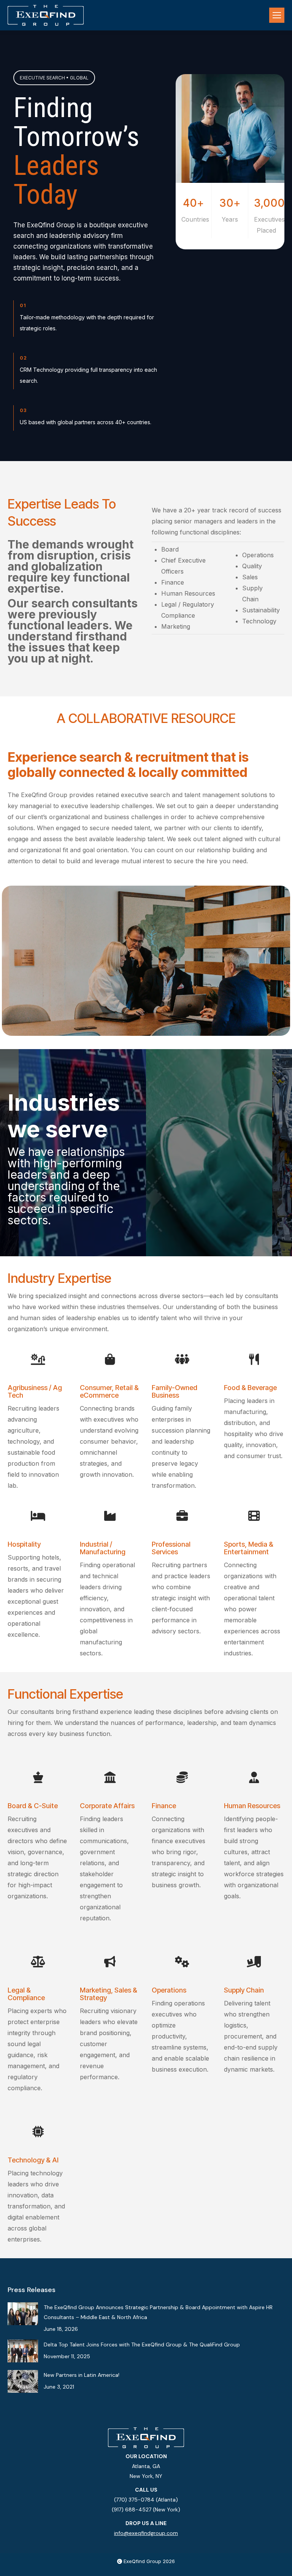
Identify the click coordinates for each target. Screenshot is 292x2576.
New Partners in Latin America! (82, 2375)
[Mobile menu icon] (277, 15)
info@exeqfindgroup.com (146, 2533)
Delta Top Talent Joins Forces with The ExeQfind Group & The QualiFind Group (142, 2345)
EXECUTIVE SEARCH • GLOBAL (54, 78)
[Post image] (23, 2314)
